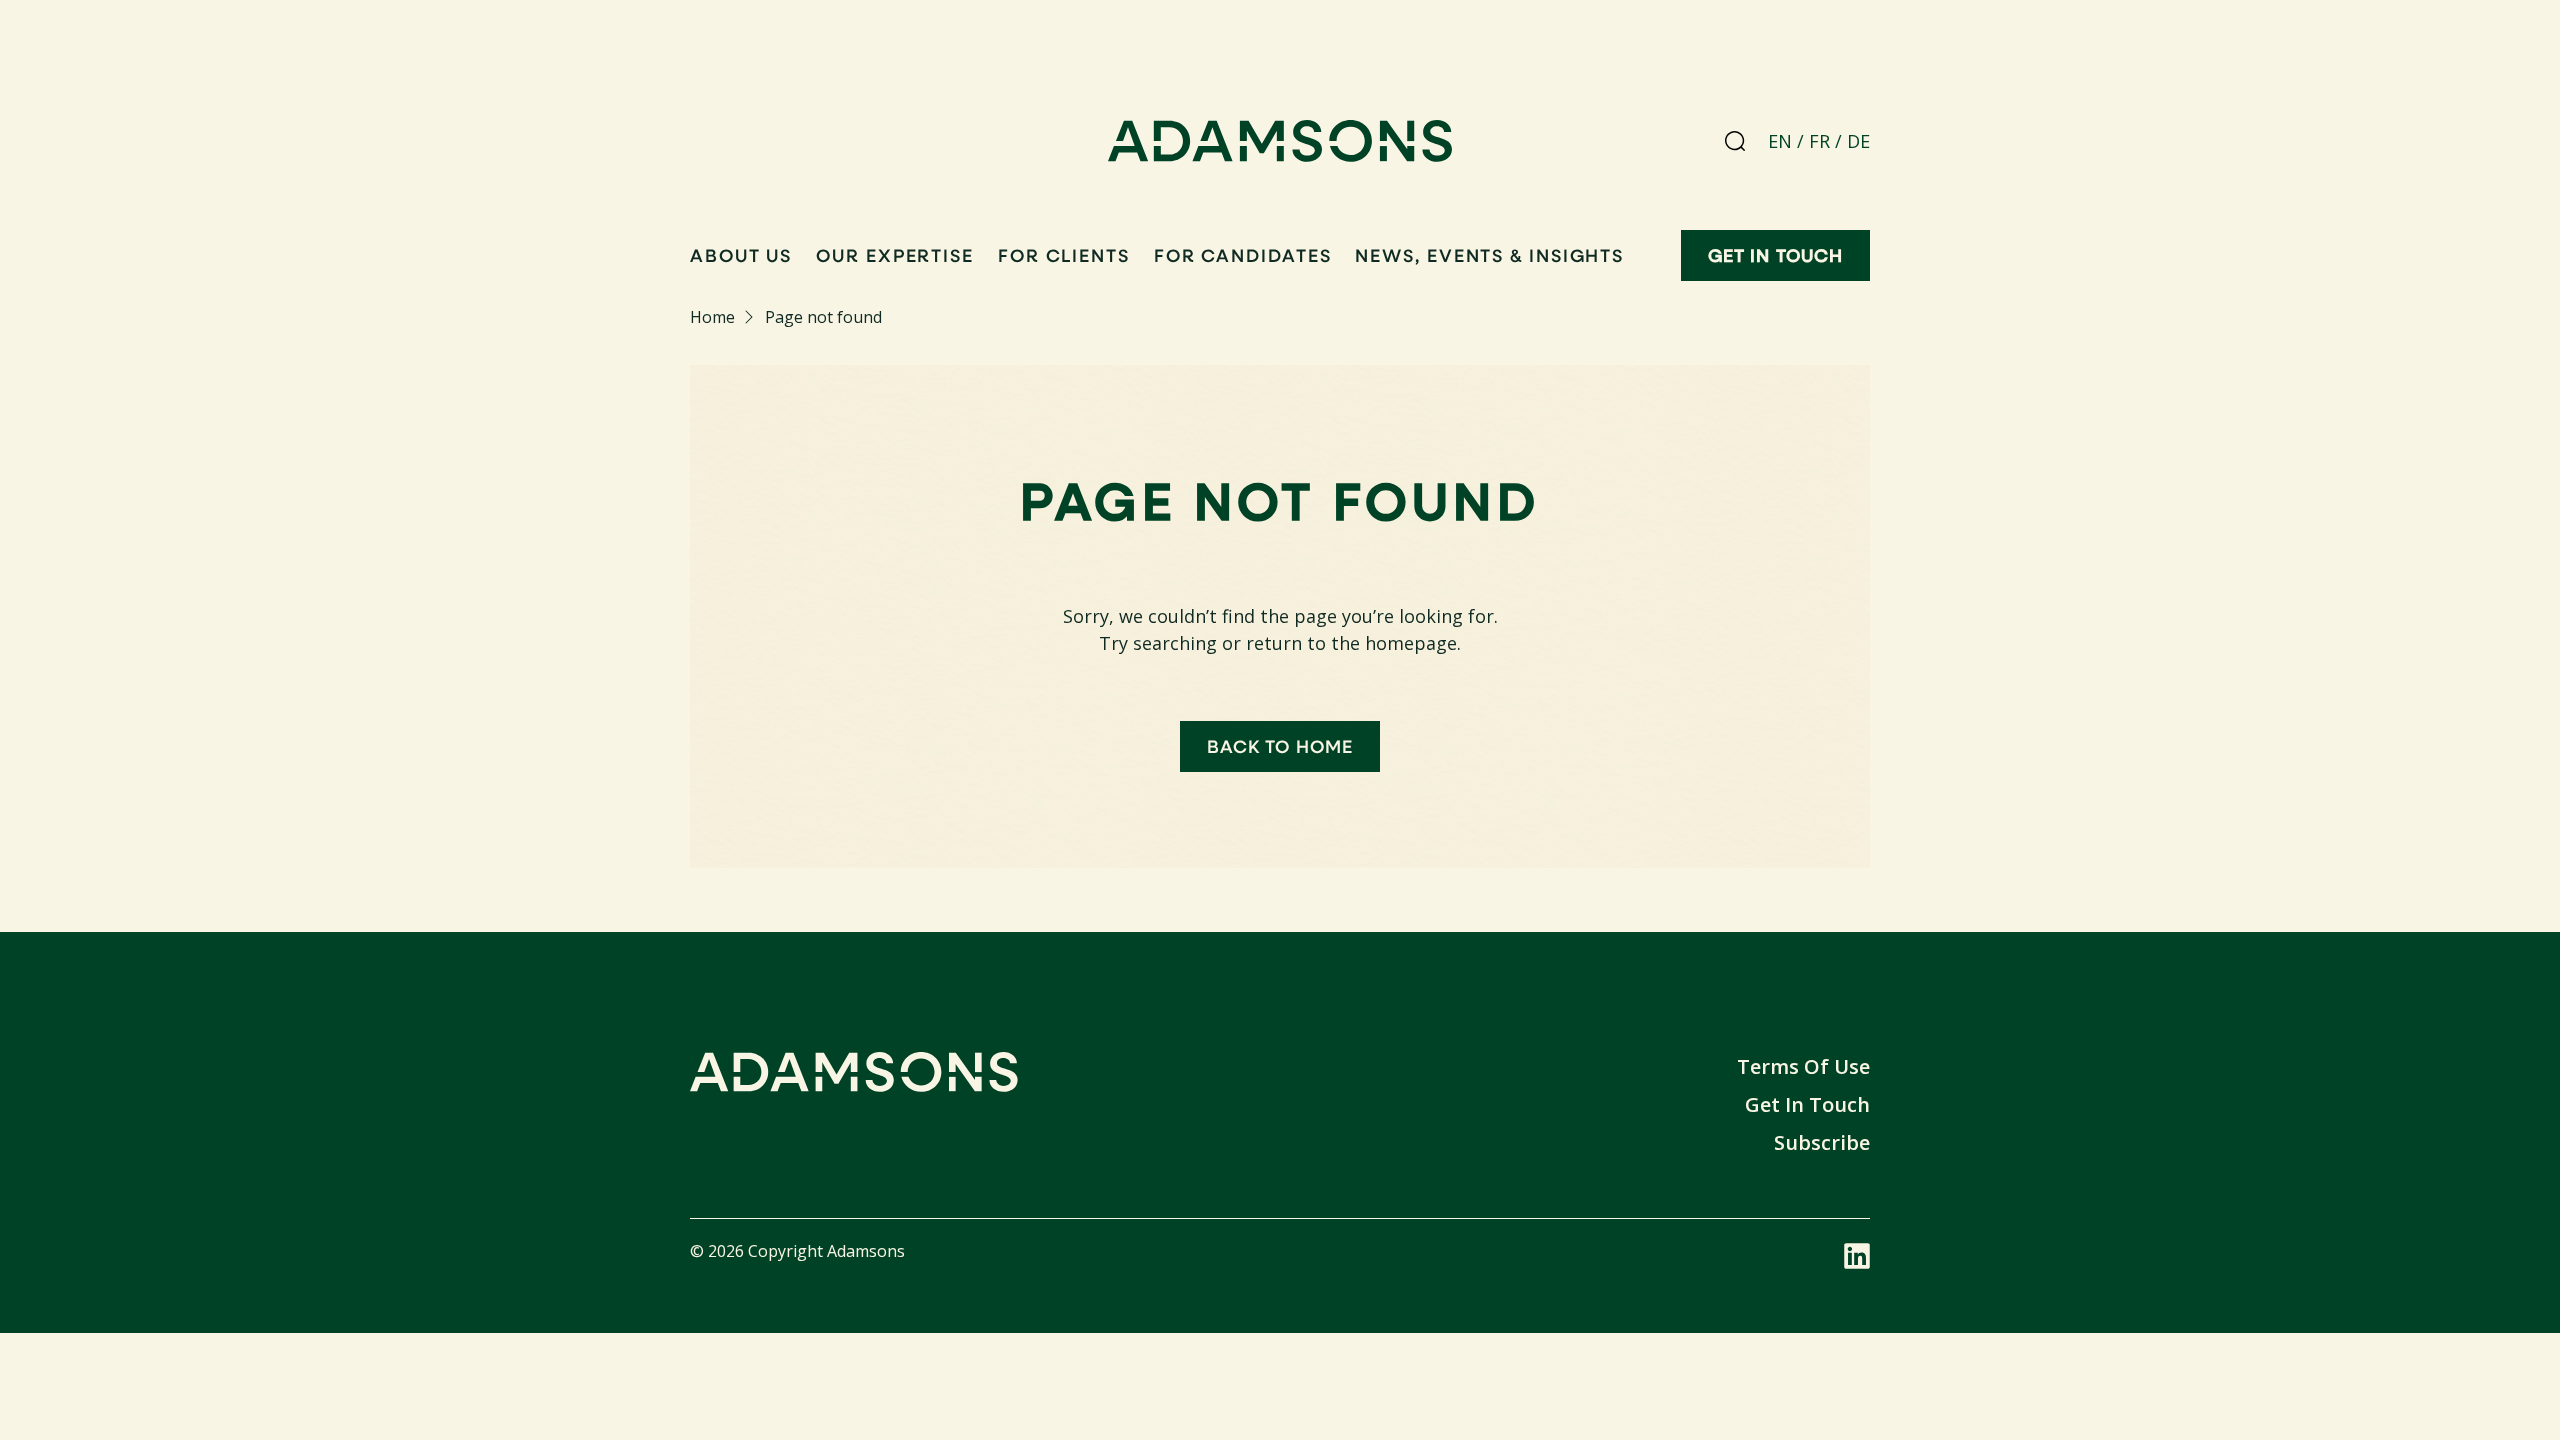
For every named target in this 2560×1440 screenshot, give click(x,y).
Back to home (1280, 746)
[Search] (1735, 141)
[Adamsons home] (1280, 145)
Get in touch (1775, 255)
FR (1819, 141)
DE (1858, 141)
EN (1780, 141)
